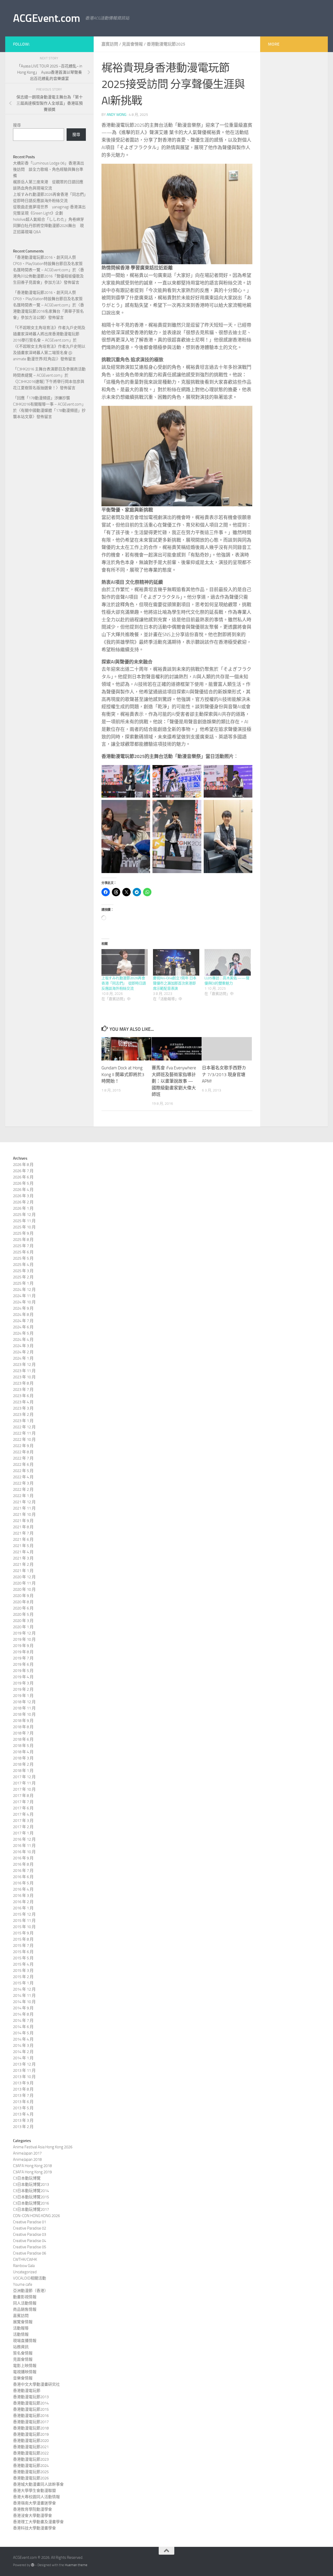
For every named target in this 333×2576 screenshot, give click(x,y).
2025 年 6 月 (23, 1252)
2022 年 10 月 (24, 1439)
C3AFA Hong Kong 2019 (32, 2172)
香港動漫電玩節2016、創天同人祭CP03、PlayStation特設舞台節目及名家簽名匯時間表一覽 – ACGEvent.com (48, 264)
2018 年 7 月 (23, 1733)
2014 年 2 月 (23, 2052)
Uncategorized (25, 2272)
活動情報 (21, 2334)
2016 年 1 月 (23, 1908)
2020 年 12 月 (24, 1577)
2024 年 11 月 (24, 1296)
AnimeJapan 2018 (27, 2160)
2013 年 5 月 (23, 2108)
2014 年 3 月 (23, 2045)
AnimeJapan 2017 (27, 2153)
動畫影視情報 (25, 2297)
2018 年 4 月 (23, 1752)
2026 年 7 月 (23, 1171)
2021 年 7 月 (23, 1533)
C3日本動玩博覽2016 (31, 2203)
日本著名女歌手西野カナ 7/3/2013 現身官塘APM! (224, 1074)
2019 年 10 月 (24, 1639)
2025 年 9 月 (23, 1233)
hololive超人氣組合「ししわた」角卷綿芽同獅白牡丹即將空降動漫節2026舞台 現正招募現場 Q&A (49, 226)
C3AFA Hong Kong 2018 (32, 2166)
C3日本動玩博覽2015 (31, 2197)
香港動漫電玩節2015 (31, 2409)
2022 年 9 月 (23, 1446)
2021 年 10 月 (24, 1514)
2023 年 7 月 (23, 1390)
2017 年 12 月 (24, 1777)
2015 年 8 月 (23, 1939)
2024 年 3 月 (23, 1346)
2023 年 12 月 (24, 1365)
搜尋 (17, 125)
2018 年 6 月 (23, 1739)
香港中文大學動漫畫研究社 (36, 2384)
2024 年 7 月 (23, 1321)
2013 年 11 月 (24, 2070)
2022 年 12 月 (24, 1427)
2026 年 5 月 (23, 1183)
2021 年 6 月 (23, 1539)
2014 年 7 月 (23, 2021)
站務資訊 (21, 2347)
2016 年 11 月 (24, 1846)
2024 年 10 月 (24, 1302)
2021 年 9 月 (23, 1521)
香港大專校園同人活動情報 (36, 2497)
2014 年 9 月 (23, 2008)
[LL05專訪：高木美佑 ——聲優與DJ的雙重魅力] (228, 962)
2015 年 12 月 (24, 1914)
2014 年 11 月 (24, 1996)
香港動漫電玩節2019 (31, 2434)
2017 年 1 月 (23, 1833)
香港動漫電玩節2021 (31, 2447)
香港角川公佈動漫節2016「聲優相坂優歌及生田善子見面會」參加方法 (49, 276)
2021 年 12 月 (24, 1502)
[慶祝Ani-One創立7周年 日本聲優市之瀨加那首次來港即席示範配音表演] (176, 962)
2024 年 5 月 (23, 1333)
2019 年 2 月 (23, 1689)
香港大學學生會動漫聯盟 (34, 2491)
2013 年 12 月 (24, 2064)
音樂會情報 (23, 2378)
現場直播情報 (25, 2341)
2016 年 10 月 (24, 1852)
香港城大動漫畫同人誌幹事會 (38, 2484)
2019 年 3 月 (23, 1683)
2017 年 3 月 (23, 1821)
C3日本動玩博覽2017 (31, 2209)
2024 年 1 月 (23, 1358)
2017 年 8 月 (23, 1796)
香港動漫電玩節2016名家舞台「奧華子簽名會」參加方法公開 (49, 311)
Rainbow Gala (24, 2266)
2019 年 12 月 (24, 1633)
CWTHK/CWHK (25, 2259)
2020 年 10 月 (24, 1589)
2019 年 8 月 (23, 1652)
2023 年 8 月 (23, 1383)
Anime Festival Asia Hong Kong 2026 (43, 2147)
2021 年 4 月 (23, 1552)
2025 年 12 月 (24, 1215)
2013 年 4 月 (23, 2114)
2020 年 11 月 (24, 1583)
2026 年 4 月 (23, 1190)
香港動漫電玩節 (27, 2391)
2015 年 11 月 (24, 1921)
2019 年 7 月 (23, 1658)
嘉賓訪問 (110, 44)
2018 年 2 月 (23, 1764)
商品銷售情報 (25, 2309)
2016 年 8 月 (23, 1864)
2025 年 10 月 (24, 1227)
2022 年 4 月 (23, 1477)
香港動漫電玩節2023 (31, 2459)
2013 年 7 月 (23, 2095)
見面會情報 (132, 44)
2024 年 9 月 (23, 1308)
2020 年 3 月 (23, 1621)
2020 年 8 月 (23, 1602)
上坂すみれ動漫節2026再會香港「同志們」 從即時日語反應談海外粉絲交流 (124, 983)
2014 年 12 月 (24, 1989)
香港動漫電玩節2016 (31, 2416)
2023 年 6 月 (23, 1396)
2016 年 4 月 (23, 1889)
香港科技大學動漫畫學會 (34, 2528)
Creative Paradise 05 (30, 2247)
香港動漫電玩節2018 (31, 2428)
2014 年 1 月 (23, 2058)
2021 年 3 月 (23, 1558)
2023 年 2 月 (23, 1415)
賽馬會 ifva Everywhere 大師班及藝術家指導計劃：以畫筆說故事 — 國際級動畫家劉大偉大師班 (174, 1081)
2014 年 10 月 (24, 2002)
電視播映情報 (25, 2372)
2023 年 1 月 (23, 1421)
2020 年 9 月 (23, 1596)
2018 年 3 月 (23, 1758)
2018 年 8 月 (23, 1727)
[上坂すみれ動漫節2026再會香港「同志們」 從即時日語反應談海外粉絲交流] (125, 962)
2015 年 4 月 (23, 1964)
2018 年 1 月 (23, 1771)
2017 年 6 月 (23, 1808)
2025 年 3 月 (23, 1271)
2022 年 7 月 (23, 1458)
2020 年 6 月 (23, 1608)
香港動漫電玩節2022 (31, 2453)
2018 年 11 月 (24, 1708)
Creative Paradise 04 (30, 2241)
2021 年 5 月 (23, 1546)
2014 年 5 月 (23, 2033)
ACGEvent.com (46, 18)
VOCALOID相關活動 (30, 2278)
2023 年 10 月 (24, 1377)
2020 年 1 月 (23, 1627)
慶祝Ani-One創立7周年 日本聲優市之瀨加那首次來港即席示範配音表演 (175, 983)
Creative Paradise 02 (30, 2228)
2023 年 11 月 (24, 1371)
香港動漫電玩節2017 (31, 2422)
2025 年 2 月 (23, 1277)
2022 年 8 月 (23, 1452)
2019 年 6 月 (23, 1664)
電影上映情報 (25, 2366)
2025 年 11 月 (24, 1221)
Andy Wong (117, 115)
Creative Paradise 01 (30, 2222)
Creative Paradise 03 (30, 2234)
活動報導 (21, 2328)
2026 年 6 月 (23, 1177)
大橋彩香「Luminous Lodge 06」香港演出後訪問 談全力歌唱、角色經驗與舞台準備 (49, 169)
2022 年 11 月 (24, 1433)
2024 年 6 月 (23, 1327)
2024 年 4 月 (23, 1340)
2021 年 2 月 (23, 1564)
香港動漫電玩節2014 (31, 2403)
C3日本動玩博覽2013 (31, 2184)
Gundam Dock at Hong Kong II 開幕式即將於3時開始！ (123, 1074)
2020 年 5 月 (23, 1614)
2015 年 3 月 (23, 1971)
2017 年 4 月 (23, 1814)
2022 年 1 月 (23, 1496)
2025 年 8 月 (23, 1240)
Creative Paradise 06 (30, 2253)
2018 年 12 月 (24, 1702)
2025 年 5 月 (23, 1258)
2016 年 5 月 (23, 1883)
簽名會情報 (23, 2353)
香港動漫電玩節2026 (31, 2478)
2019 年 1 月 (23, 1696)
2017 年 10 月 (24, 1789)
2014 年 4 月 (23, 2039)
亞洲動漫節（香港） (31, 2291)
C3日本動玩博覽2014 (31, 2191)
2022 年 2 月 (23, 1489)
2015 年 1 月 (23, 1983)
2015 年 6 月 (23, 1952)
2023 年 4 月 (23, 1402)
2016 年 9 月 (23, 1858)
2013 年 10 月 (24, 2077)
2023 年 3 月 (23, 1408)
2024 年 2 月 (23, 1352)
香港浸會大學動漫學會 (33, 2516)
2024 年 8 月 (23, 1315)
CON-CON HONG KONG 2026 (36, 2216)
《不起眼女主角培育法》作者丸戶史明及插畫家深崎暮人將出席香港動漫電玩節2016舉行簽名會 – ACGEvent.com (49, 334)
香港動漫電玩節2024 (31, 2466)
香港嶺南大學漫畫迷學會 (34, 2503)
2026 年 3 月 (23, 1196)
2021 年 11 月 (24, 1508)
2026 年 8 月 (23, 1165)
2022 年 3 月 (23, 1483)
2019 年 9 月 (23, 1646)
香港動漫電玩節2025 (166, 44)
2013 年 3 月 (23, 2120)
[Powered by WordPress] (33, 2565)
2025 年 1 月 (23, 1283)
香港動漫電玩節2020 (31, 2441)
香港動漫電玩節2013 (31, 2397)
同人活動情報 (25, 2303)
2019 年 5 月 (23, 1671)
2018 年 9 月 (23, 1721)
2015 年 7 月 (23, 1946)
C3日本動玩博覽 (27, 2178)
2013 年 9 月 (23, 2083)
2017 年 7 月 (23, 1802)
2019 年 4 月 (23, 1677)
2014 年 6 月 (23, 2027)
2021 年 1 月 (23, 1571)
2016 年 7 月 (23, 1871)
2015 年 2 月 (23, 1977)
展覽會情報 (23, 2322)
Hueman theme (76, 2565)
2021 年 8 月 (23, 1527)
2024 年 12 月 (24, 1290)
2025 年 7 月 (23, 1246)
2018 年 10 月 (24, 1714)
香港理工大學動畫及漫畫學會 (38, 2522)
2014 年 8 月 (23, 2014)
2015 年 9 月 (23, 1933)
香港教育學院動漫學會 (33, 2509)
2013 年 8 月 (23, 2089)
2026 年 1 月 (23, 1208)
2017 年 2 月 (23, 1827)
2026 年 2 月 (23, 1202)
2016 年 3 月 (23, 1896)
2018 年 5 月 (23, 1746)
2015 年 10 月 (24, 1927)
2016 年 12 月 (24, 1839)
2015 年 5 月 (23, 1958)
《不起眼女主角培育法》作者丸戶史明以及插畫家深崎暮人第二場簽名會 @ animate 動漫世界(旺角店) (49, 353)
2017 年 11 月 (24, 1783)
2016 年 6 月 (23, 1877)
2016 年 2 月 (23, 1902)
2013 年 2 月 (23, 2127)
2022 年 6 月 (23, 1464)
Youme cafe (23, 2284)
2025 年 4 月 (23, 1265)
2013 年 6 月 (23, 2102)
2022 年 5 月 (23, 1471)
